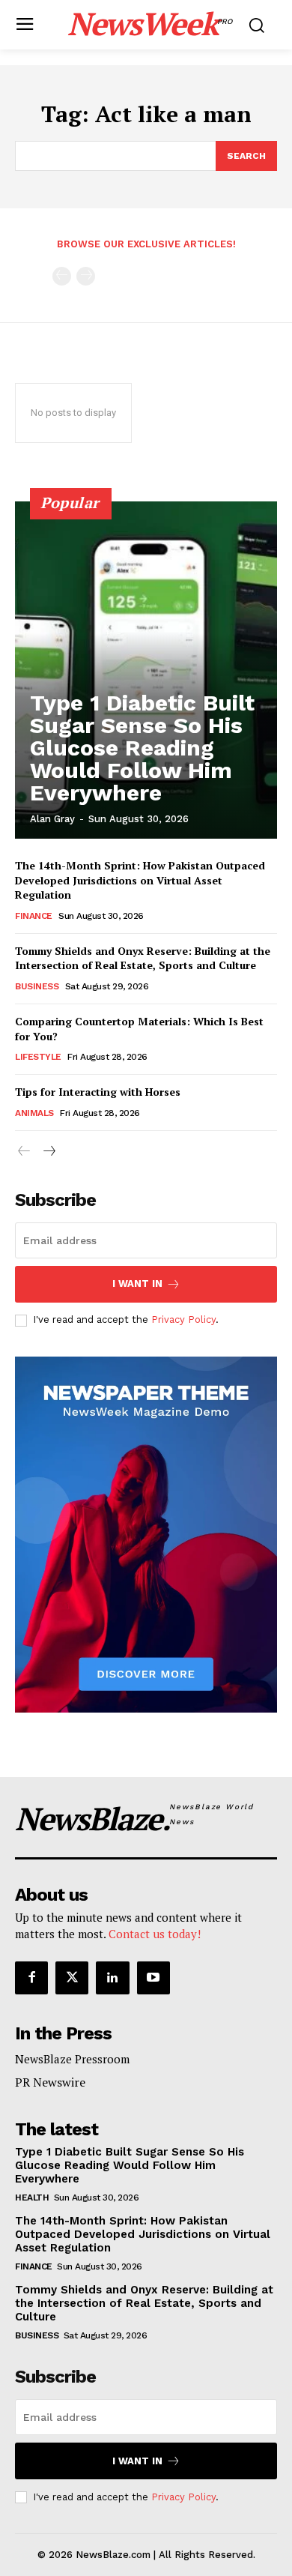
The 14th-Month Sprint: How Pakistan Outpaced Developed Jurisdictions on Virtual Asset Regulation (140, 880)
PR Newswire (50, 2082)
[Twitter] (72, 1978)
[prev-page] (62, 276)
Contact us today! (155, 1934)
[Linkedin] (112, 1978)
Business (37, 986)
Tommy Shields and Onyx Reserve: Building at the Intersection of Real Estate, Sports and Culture (143, 958)
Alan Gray (52, 819)
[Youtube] (153, 1978)
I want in (137, 1284)
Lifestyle (38, 1057)
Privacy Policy (183, 1319)
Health (32, 2198)
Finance (34, 916)
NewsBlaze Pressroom (72, 2059)
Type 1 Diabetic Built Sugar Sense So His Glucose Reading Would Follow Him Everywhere (142, 748)
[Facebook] (31, 1978)
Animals (34, 1113)
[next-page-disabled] (86, 276)
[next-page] (48, 1152)
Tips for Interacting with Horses (98, 1092)
